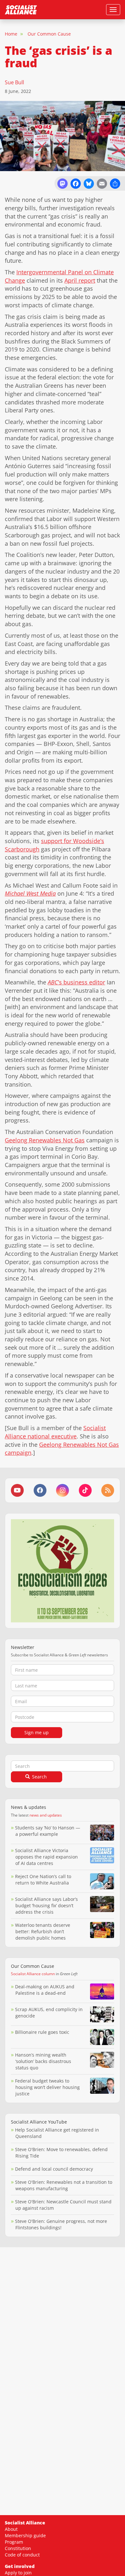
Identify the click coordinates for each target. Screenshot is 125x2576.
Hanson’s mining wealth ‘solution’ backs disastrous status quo (43, 2061)
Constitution (18, 2548)
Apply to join (18, 2573)
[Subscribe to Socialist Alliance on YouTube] (17, 1490)
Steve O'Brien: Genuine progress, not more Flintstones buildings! (61, 2224)
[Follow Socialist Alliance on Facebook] (40, 1490)
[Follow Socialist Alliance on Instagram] (63, 1490)
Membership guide (25, 2535)
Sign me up (37, 1732)
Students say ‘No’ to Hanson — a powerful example (48, 1831)
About (11, 2529)
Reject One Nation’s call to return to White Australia (43, 1880)
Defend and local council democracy (54, 2169)
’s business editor (76, 982)
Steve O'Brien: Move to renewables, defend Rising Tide (61, 2153)
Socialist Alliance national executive (55, 1432)
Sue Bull (14, 82)
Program (14, 2542)
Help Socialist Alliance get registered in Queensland (57, 2133)
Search (39, 1777)
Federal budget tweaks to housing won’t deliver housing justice (47, 2087)
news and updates (46, 1815)
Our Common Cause (49, 34)
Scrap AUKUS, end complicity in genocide (49, 2013)
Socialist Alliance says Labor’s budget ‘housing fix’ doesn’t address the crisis (46, 1905)
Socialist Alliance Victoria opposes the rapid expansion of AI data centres (46, 1857)
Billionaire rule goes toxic (42, 2032)
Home (11, 34)
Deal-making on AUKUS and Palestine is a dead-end (45, 1990)
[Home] (21, 10)
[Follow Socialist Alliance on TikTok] (85, 1490)
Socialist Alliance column (33, 1974)
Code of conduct (22, 2555)
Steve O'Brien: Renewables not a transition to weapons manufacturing (64, 2185)
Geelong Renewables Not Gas (45, 1140)
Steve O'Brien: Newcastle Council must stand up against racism (63, 2205)
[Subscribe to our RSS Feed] (108, 1490)
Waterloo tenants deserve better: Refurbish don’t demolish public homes (43, 1931)
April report (80, 280)
